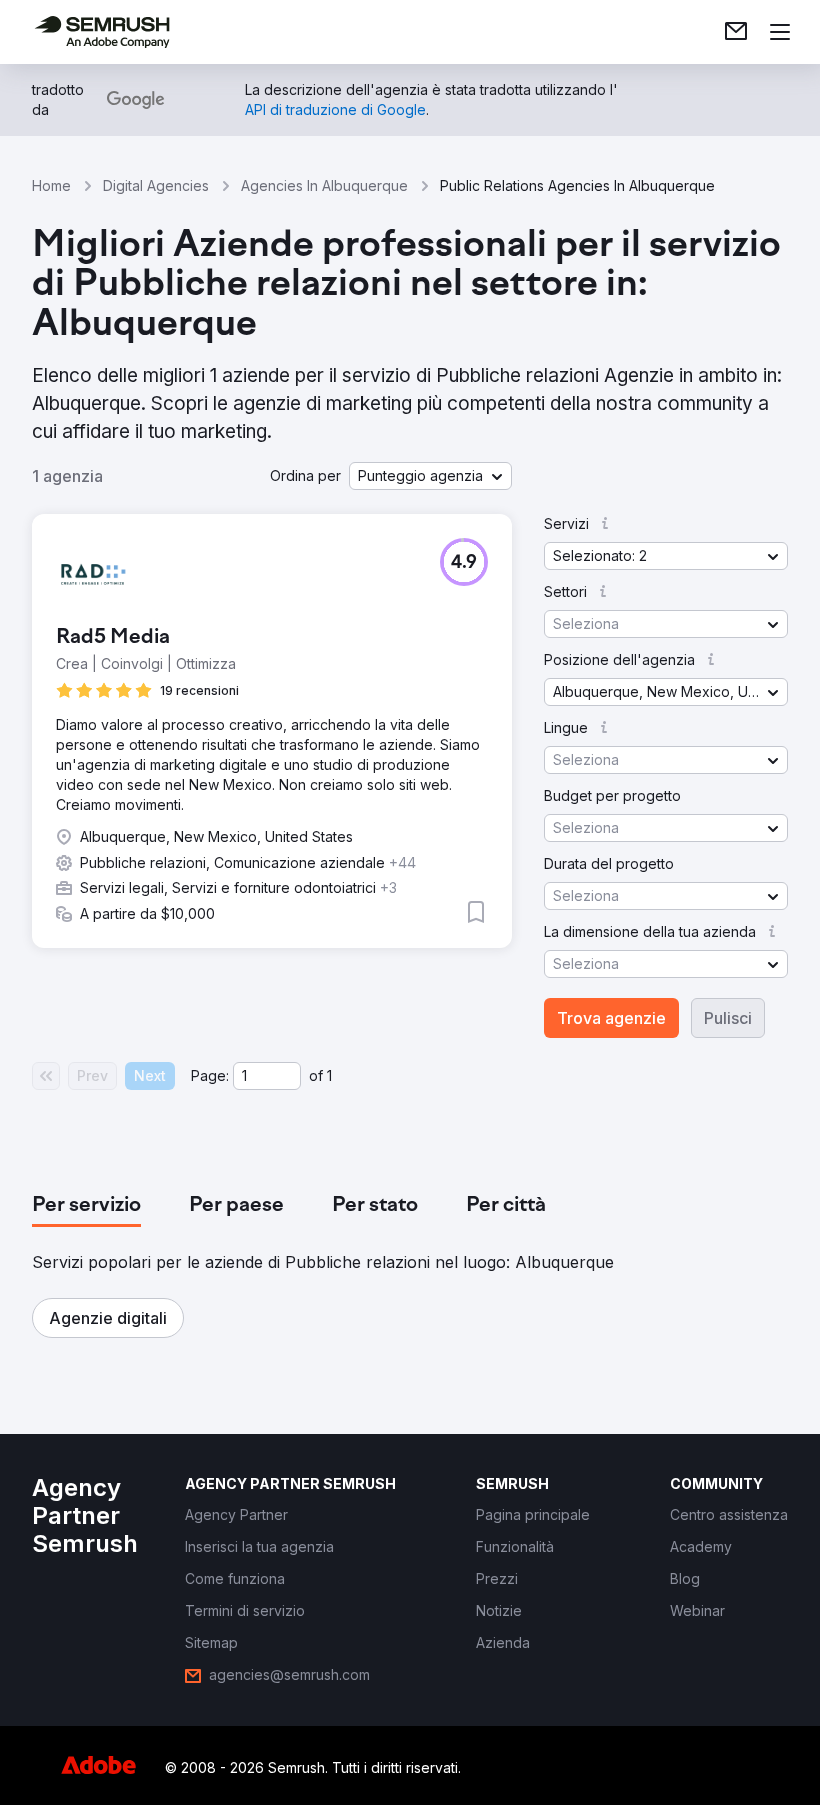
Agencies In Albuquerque (324, 185)
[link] (736, 32)
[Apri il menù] (780, 32)
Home (51, 185)
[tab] (86, 1206)
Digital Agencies (156, 185)
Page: (210, 1075)
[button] (430, 476)
